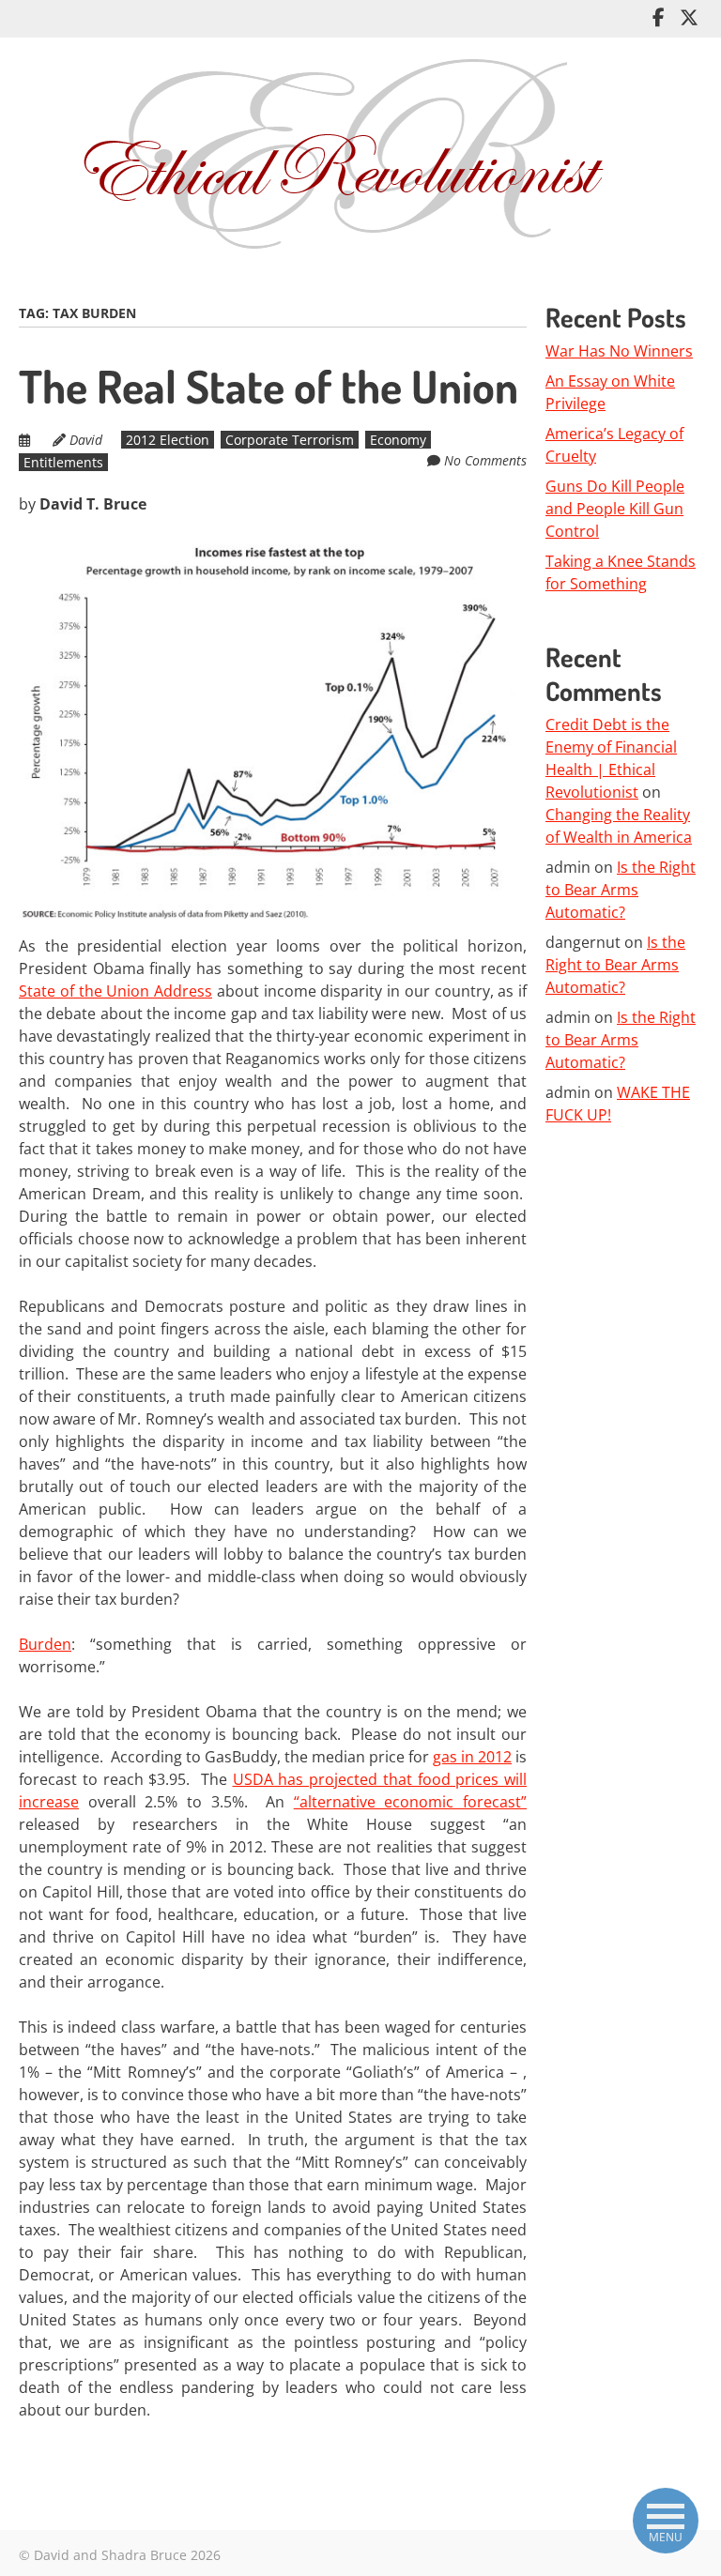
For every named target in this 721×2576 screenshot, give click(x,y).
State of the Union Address (115, 991)
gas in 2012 (472, 1757)
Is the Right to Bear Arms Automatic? (621, 890)
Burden (45, 1644)
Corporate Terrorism (290, 440)
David (86, 440)
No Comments (485, 460)
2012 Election (168, 440)
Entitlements (63, 462)
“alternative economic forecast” (410, 1802)
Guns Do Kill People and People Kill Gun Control (615, 509)
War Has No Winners (619, 351)
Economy (398, 440)
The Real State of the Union (268, 386)
